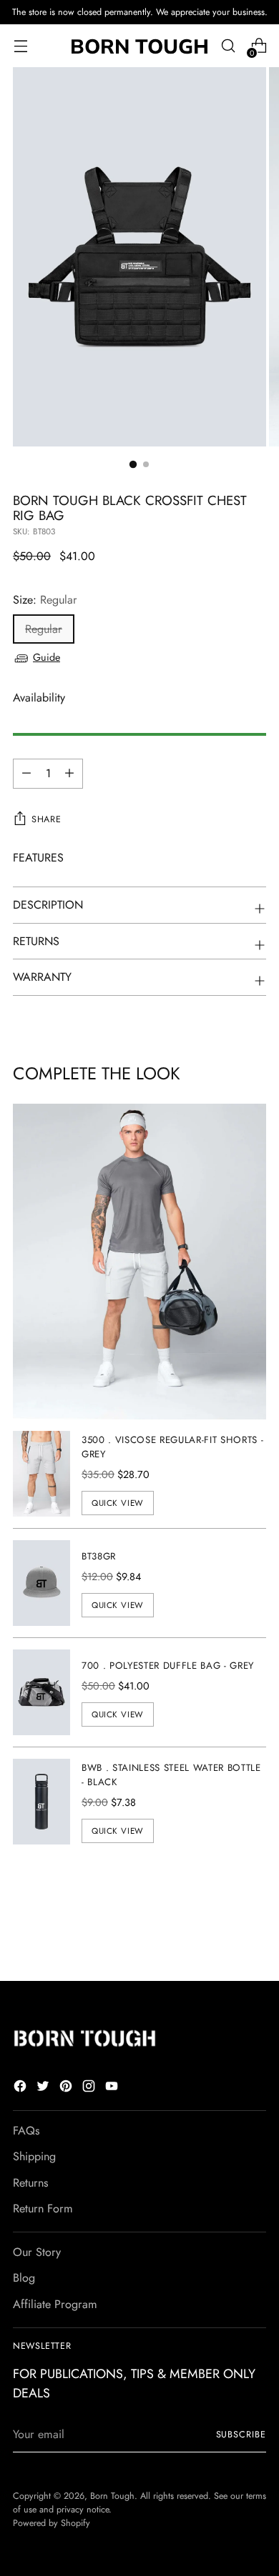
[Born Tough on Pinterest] (67, 2088)
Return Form (43, 2208)
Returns (31, 2183)
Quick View (118, 1503)
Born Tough (112, 2496)
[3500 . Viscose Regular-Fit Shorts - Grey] (41, 1474)
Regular (44, 629)
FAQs (26, 2131)
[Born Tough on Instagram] (90, 2088)
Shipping (34, 2156)
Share (46, 819)
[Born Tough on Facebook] (21, 2088)
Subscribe (241, 2435)
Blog (24, 2278)
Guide (46, 657)
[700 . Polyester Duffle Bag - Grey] (41, 1692)
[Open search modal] (228, 46)
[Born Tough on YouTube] (113, 2088)
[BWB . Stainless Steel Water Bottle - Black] (41, 1802)
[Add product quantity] (26, 774)
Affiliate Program (55, 2304)
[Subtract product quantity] (69, 774)
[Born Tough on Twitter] (44, 2088)
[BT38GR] (41, 1583)
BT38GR (99, 1556)
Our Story (37, 2252)
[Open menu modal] (20, 46)
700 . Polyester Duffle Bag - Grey (168, 1666)
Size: (45, 600)
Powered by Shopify (52, 2523)
